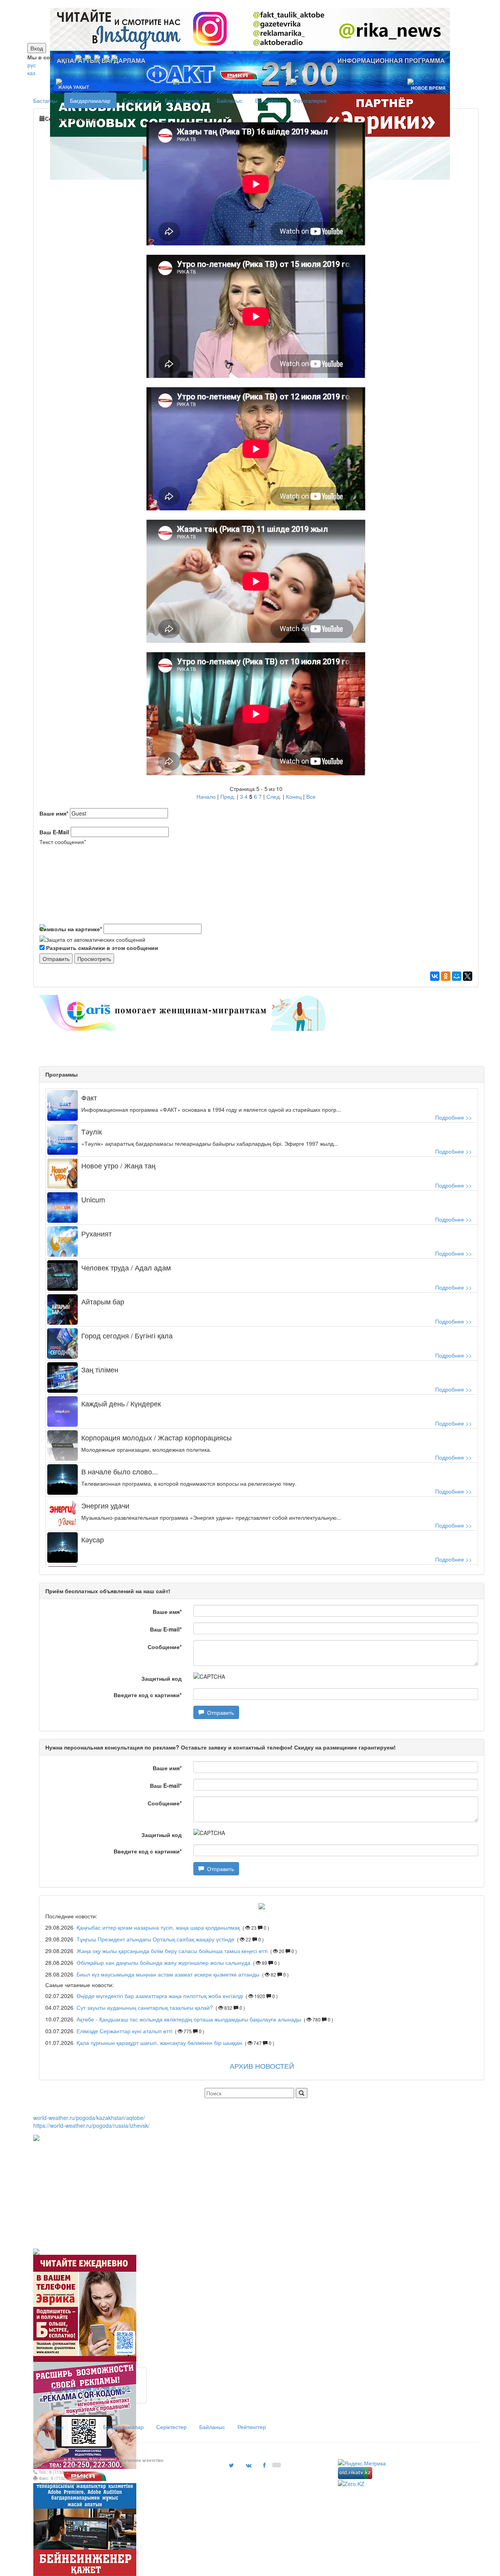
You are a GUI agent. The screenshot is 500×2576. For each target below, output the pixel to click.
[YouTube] (107, 57)
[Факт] (248, 4)
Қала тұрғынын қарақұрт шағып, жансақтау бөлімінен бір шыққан (159, 2043)
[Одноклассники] (446, 976)
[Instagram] (79, 57)
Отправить (219, 1712)
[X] (468, 976)
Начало (206, 796)
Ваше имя (54, 813)
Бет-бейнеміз (183, 100)
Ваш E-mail (166, 1629)
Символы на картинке (71, 929)
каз (31, 73)
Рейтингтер (252, 2427)
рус (32, 65)
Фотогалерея (310, 100)
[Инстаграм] (245, 4)
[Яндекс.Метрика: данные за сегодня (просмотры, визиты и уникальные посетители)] (362, 2463)
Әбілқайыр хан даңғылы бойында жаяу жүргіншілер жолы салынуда (163, 1962)
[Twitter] (97, 57)
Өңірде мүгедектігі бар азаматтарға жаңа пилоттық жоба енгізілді (160, 1996)
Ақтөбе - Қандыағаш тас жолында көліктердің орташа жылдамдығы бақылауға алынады (189, 2019)
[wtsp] (114, 57)
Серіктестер (171, 2427)
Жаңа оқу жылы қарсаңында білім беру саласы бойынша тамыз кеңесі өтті (172, 1951)
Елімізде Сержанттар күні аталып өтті (124, 2031)
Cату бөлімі (138, 100)
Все (311, 796)
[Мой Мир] (457, 976)
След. (274, 796)
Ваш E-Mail (54, 832)
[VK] (88, 57)
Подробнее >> (454, 1117)
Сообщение (165, 1647)
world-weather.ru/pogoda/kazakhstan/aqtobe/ (89, 2118)
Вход (37, 48)
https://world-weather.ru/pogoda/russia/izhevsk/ (91, 2125)
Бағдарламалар (90, 100)
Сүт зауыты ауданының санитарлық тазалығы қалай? (145, 2007)
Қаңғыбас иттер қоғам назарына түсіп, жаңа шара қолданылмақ (159, 1927)
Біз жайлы (268, 100)
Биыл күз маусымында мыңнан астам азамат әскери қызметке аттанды (168, 1974)
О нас (83, 2427)
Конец (294, 796)
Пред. (228, 796)
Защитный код (162, 1678)
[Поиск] (302, 2093)
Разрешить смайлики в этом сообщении (102, 948)
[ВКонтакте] (435, 976)
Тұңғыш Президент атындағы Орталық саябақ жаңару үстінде (156, 1939)
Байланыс (230, 100)
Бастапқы (45, 100)
